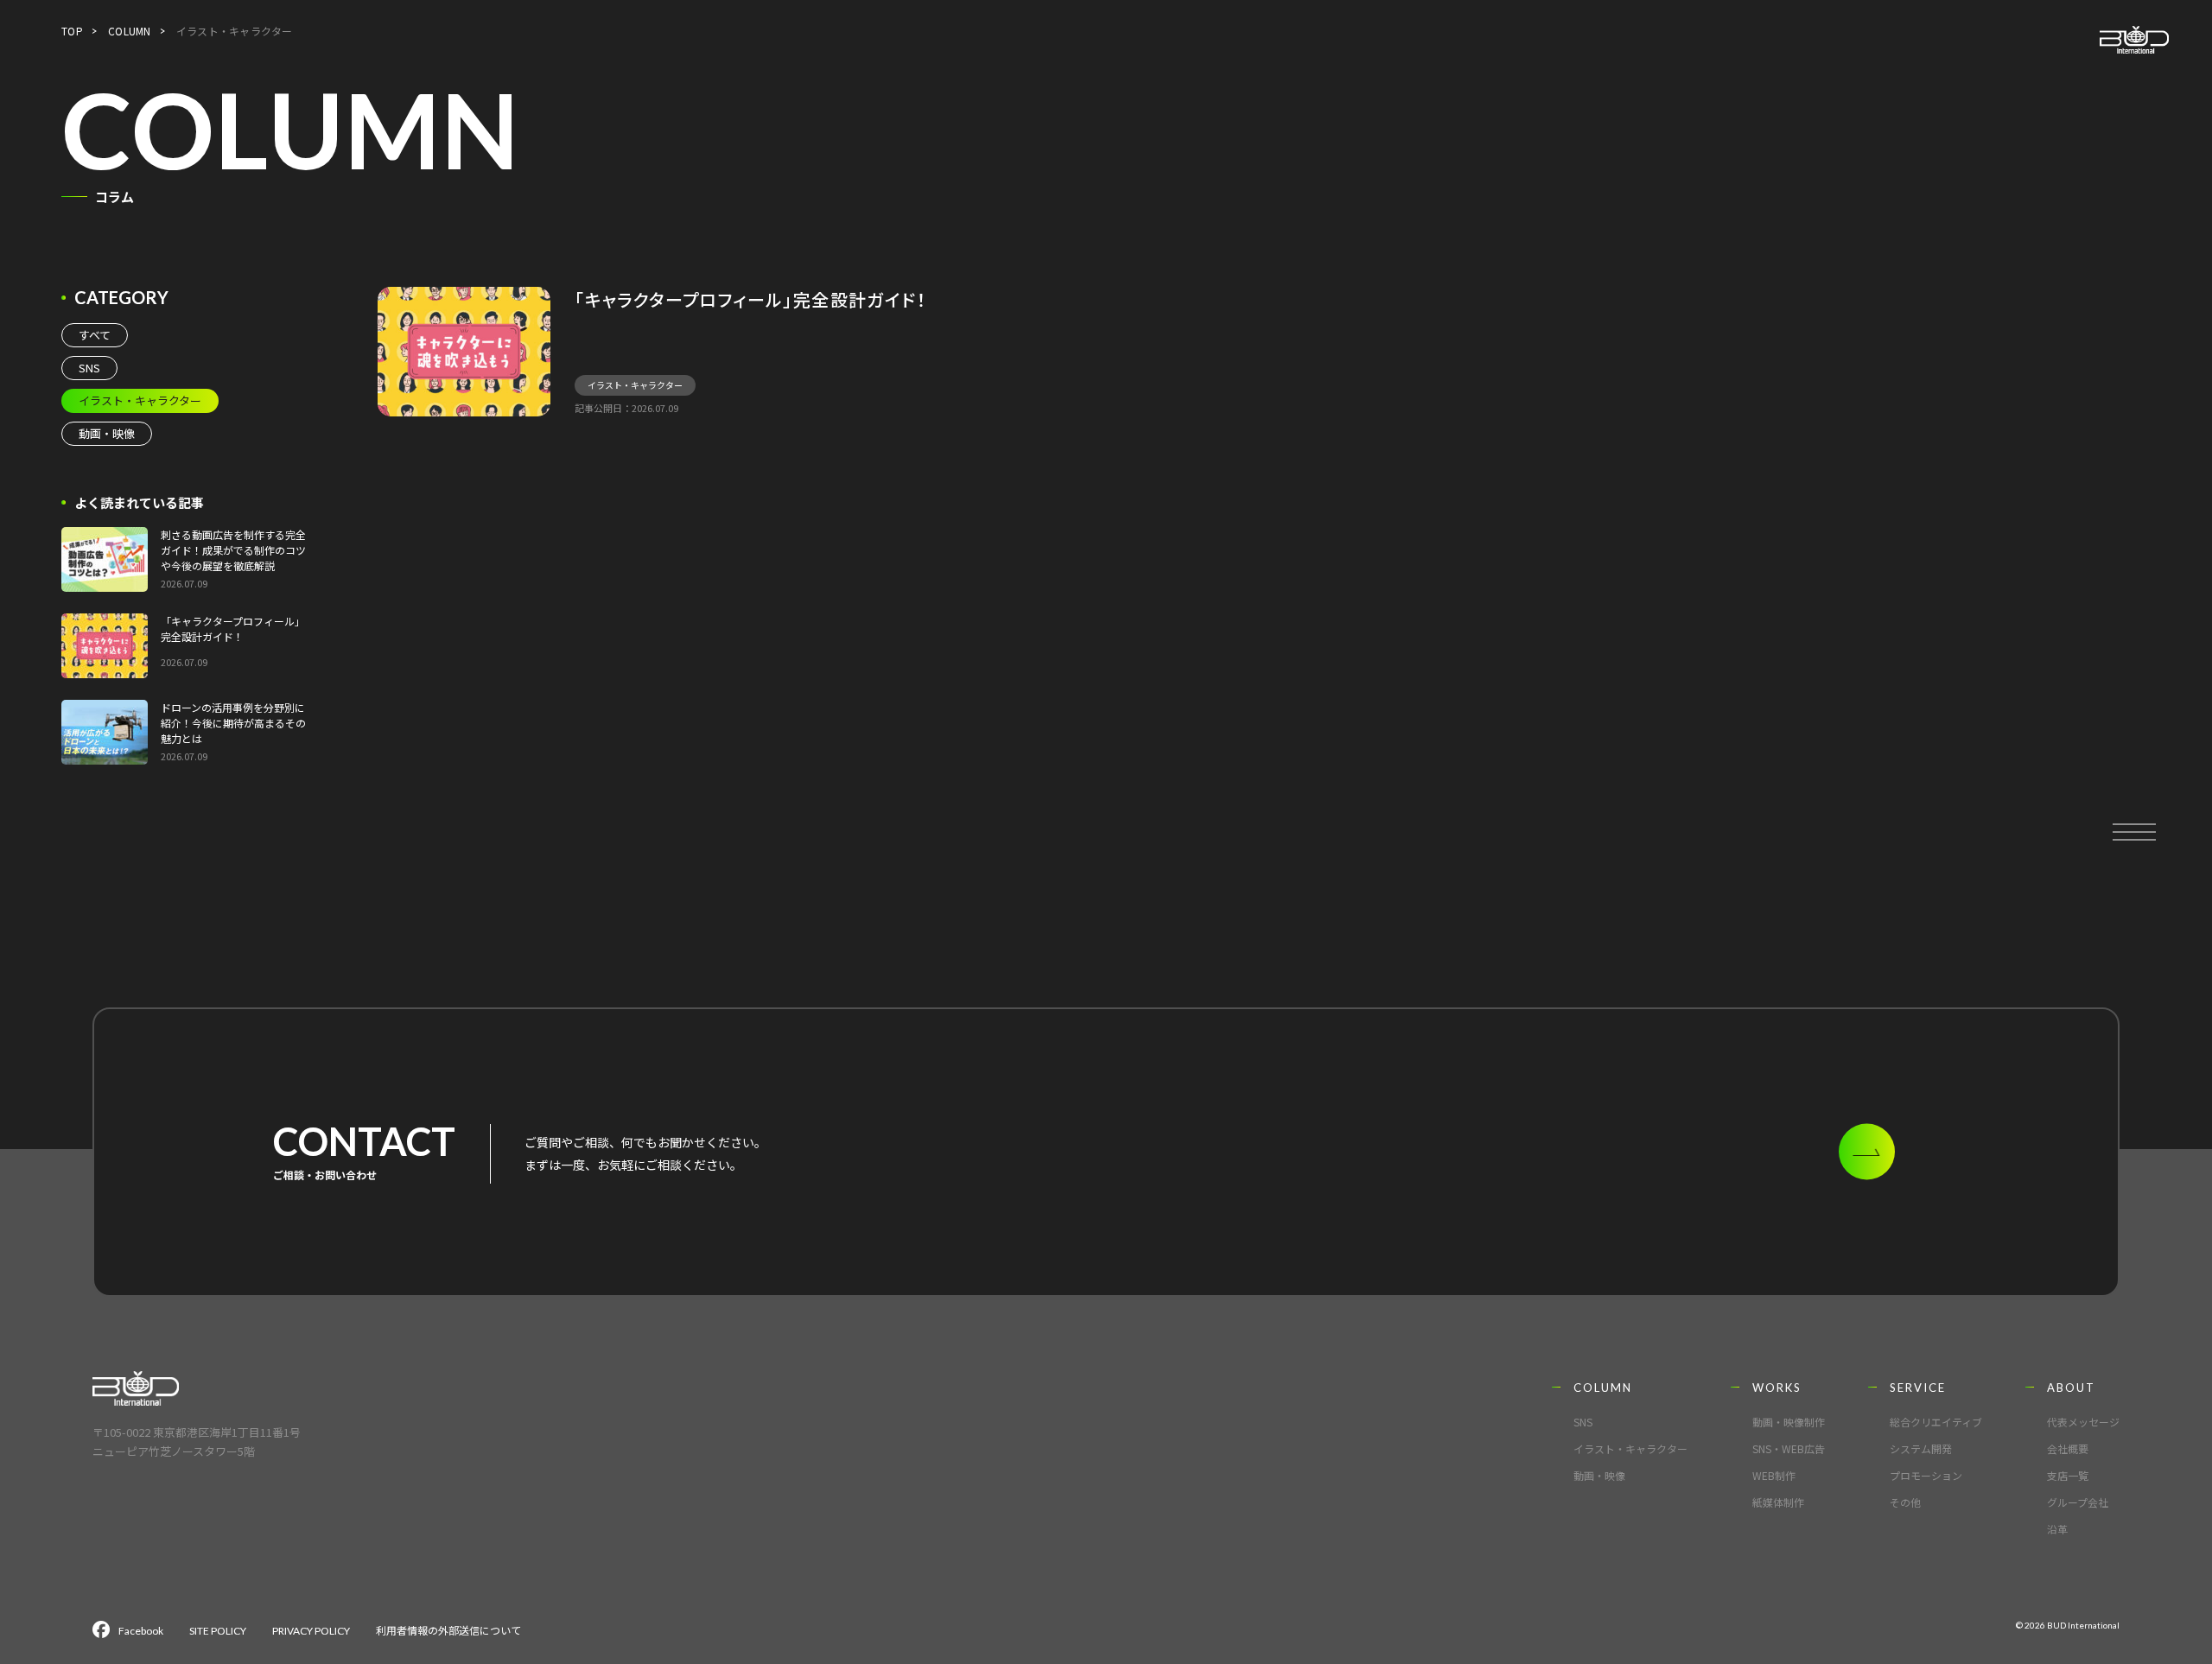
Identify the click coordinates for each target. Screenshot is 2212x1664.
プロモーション (1926, 1475)
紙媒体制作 (1778, 1502)
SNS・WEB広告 (1789, 1448)
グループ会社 (2078, 1502)
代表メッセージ (2083, 1422)
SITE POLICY (218, 1631)
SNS (89, 368)
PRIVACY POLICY (311, 1631)
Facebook (141, 1631)
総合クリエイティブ (1936, 1422)
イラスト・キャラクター (635, 385)
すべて (95, 335)
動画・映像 (107, 433)
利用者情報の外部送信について (448, 1631)
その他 (1905, 1502)
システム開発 (1921, 1448)
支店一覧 (2068, 1475)
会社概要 (2068, 1448)
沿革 (2057, 1529)
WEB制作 (1774, 1475)
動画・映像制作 (1789, 1422)
